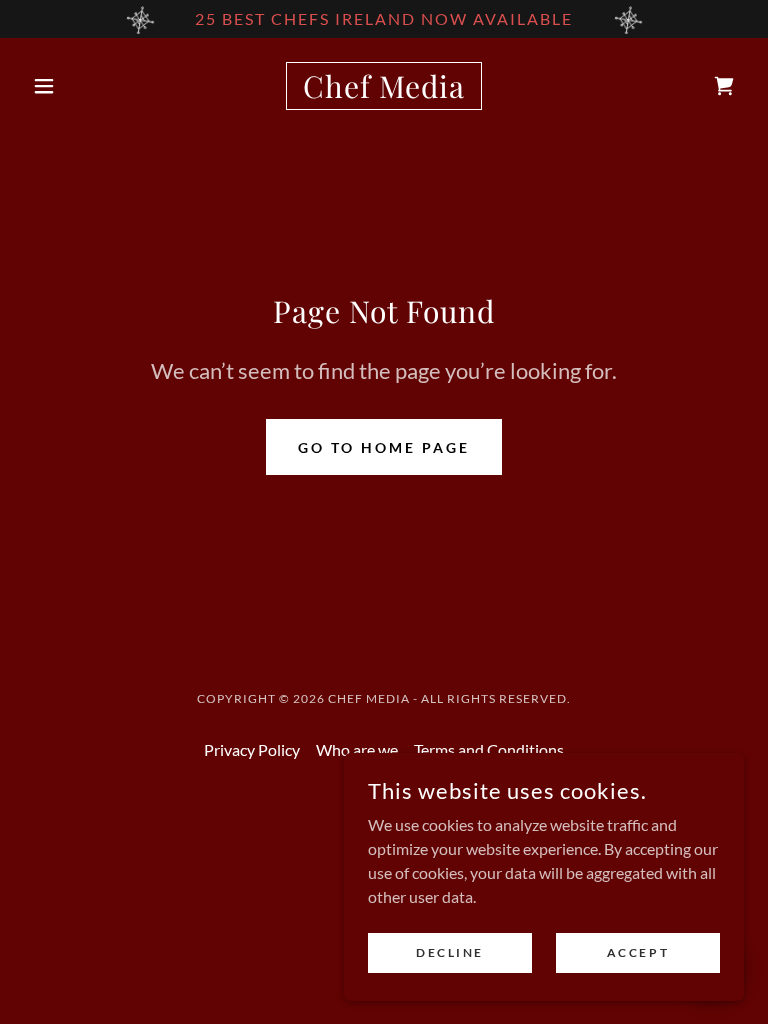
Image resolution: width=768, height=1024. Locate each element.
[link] (384, 91)
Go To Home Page (384, 447)
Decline (450, 952)
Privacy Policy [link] (252, 749)
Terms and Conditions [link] (489, 749)
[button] (78, 86)
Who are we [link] (357, 749)
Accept (638, 952)
